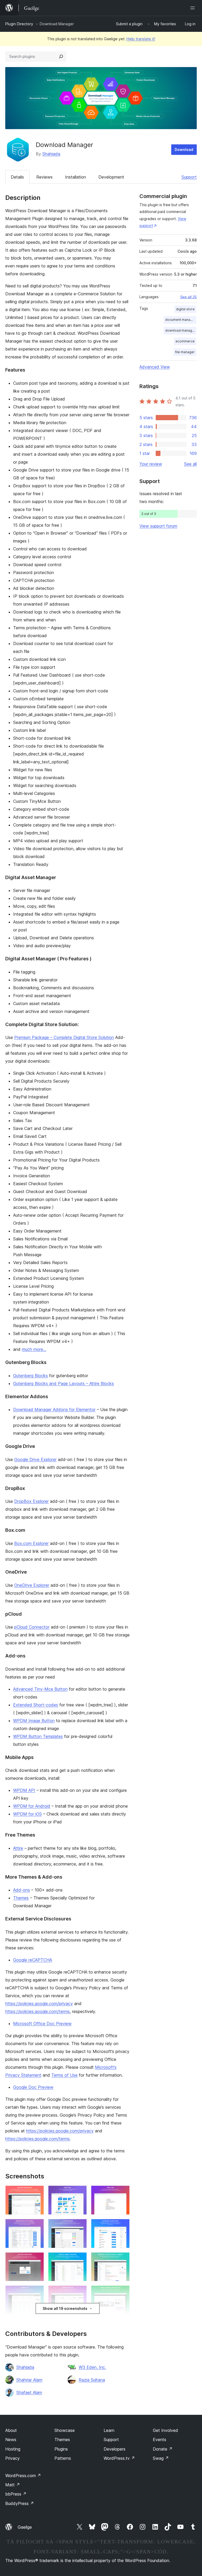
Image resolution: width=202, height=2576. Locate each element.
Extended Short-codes (36, 1705)
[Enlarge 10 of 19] (37, 2293)
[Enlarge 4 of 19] (37, 2226)
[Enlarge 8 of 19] (80, 2259)
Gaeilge (25, 2527)
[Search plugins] (61, 57)
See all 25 (188, 297)
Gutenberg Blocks (31, 1376)
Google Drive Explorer (35, 1459)
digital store (185, 309)
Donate (163, 2449)
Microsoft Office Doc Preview (42, 2024)
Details (17, 177)
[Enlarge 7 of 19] (37, 2259)
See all (190, 464)
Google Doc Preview (33, 2087)
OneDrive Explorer (32, 1585)
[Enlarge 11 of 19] (80, 2293)
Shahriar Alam (29, 2380)
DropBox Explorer (31, 1501)
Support (189, 177)
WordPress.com (23, 2476)
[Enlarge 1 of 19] (37, 2193)
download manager (180, 330)
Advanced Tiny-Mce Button (40, 1689)
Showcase (65, 2430)
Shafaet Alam (29, 2392)
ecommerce (185, 341)
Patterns (63, 2458)
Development (111, 177)
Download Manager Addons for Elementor (54, 1409)
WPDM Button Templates (38, 1736)
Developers (115, 2449)
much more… (34, 1349)
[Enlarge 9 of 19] (123, 2259)
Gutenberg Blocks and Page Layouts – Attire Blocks (64, 1383)
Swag (161, 2458)
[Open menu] (194, 8)
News (11, 2440)
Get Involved (165, 2430)
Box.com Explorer (31, 1543)
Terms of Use (64, 2075)
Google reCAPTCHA (33, 1960)
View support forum (158, 526)
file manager (185, 352)
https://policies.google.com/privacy (39, 2004)
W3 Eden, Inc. (92, 2367)
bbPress (16, 2494)
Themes (21, 1898)
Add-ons (22, 1890)
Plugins (61, 2449)
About (11, 2430)
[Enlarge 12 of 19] (123, 2293)
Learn (109, 2430)
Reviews (44, 177)
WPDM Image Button (34, 1721)
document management (181, 320)
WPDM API (24, 1790)
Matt (13, 2485)
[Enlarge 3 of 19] (123, 2193)
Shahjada (51, 154)
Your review (151, 464)
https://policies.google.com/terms (37, 2011)
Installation (75, 177)
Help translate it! (141, 39)
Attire (18, 1848)
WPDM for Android (32, 1806)
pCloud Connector (32, 1627)
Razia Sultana (92, 2380)
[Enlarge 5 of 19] (80, 2226)
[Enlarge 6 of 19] (123, 2226)
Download (184, 149)
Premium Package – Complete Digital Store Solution (64, 1037)
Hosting (13, 2449)
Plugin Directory (19, 24)
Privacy (12, 2458)
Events (160, 2440)
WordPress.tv (119, 2458)
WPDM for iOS (27, 1814)
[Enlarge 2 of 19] (80, 2193)
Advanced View (155, 367)
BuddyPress (20, 2503)
